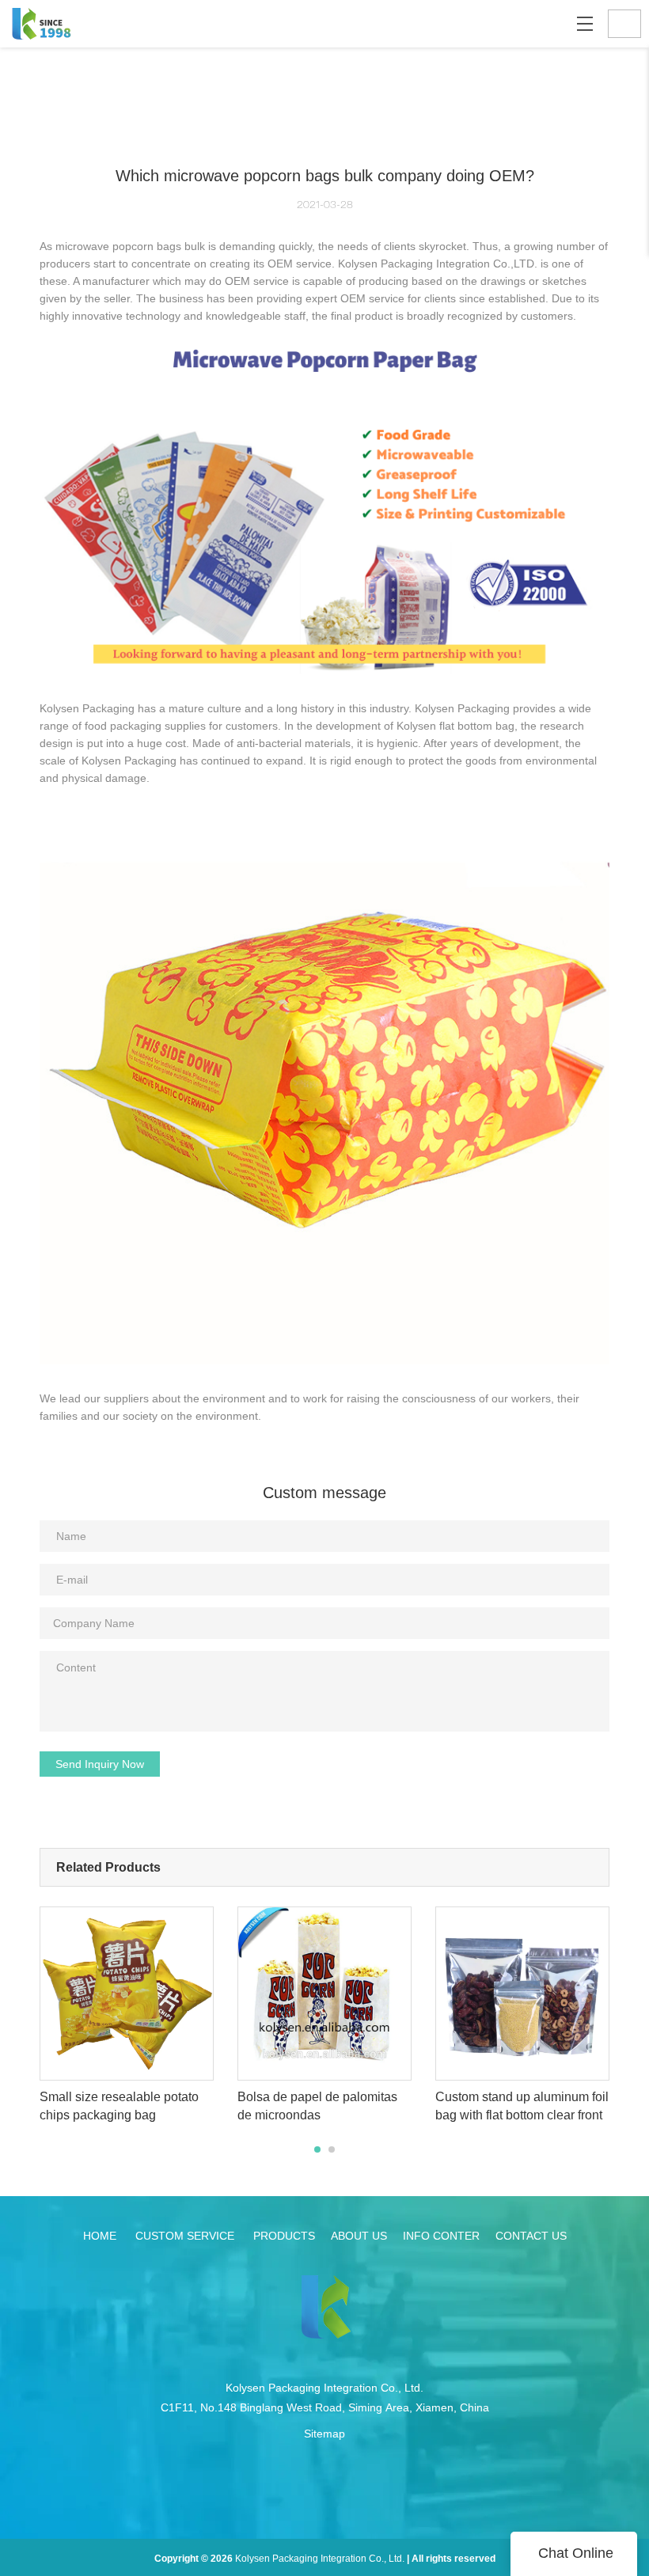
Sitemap (324, 2434)
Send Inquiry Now (100, 1764)
